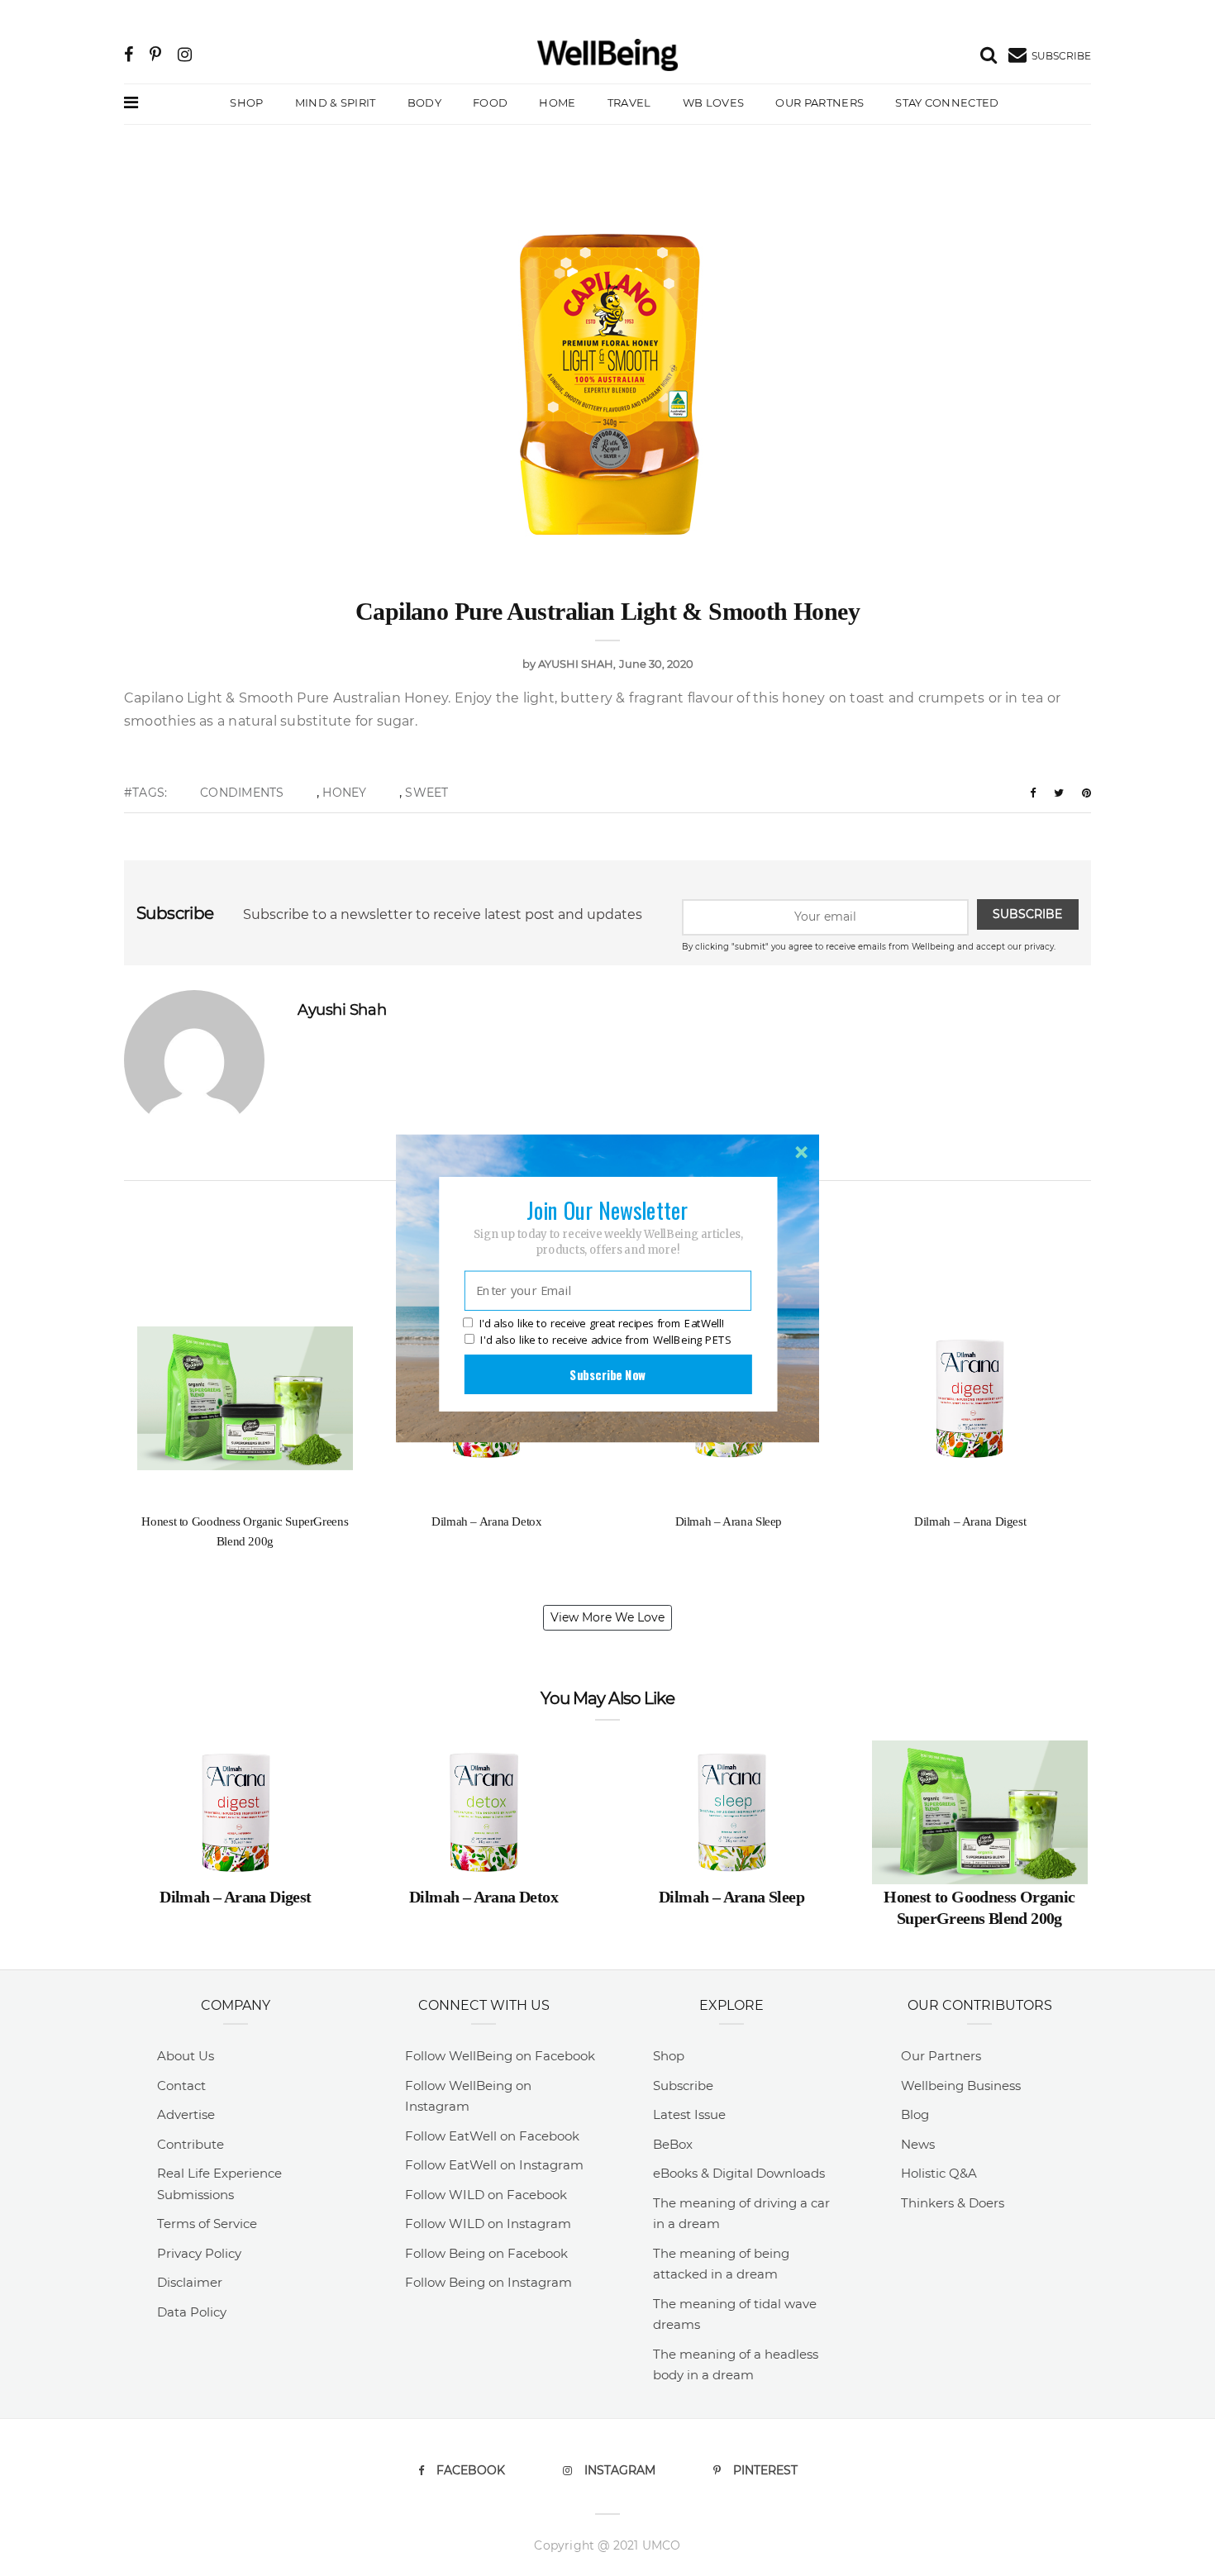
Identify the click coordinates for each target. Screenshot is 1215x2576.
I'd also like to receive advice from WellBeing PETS (605, 1340)
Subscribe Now (607, 1374)
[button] (607, 1209)
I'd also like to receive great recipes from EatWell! (602, 1323)
